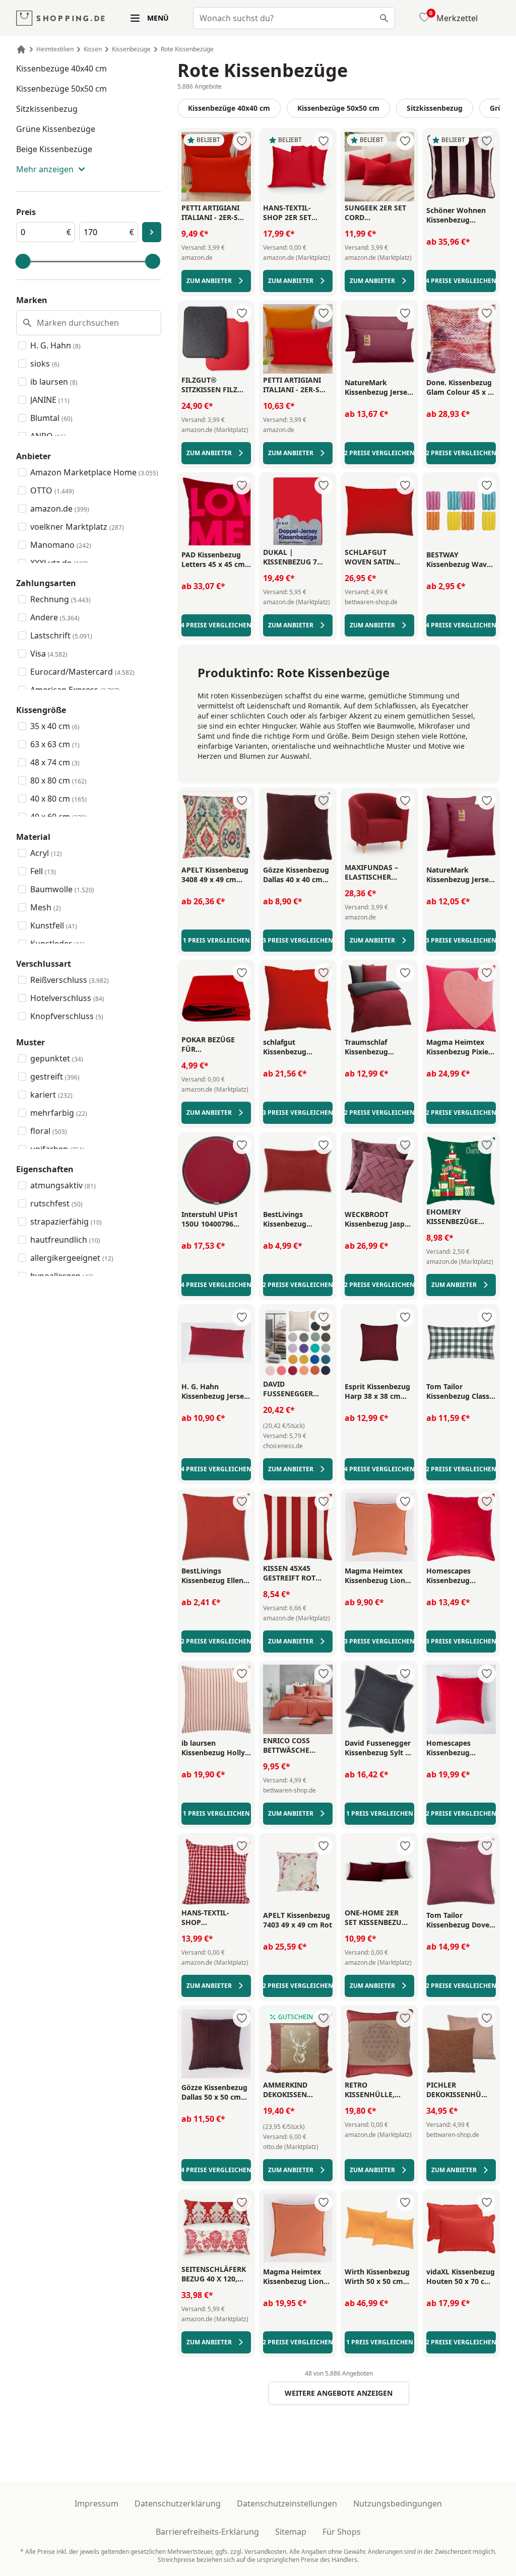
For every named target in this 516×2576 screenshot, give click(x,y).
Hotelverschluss (67, 998)
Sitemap (291, 2532)
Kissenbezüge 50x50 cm (61, 89)
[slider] (23, 261)
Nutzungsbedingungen (398, 2503)
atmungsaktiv (63, 1185)
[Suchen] (384, 18)
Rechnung (60, 599)
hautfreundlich (65, 1240)
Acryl (46, 853)
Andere (55, 617)
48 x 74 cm (55, 762)
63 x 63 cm (55, 744)
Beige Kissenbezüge (54, 149)
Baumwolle (62, 889)
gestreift (55, 1077)
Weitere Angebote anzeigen (339, 2393)
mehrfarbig (59, 1113)
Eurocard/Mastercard (82, 672)
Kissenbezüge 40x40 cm (61, 68)
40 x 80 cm (58, 799)
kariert (51, 1095)
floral (49, 1131)
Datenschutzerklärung (178, 2503)
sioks (45, 364)
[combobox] (294, 18)
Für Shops (342, 2532)
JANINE (50, 400)
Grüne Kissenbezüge (56, 129)
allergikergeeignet (72, 1258)
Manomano (61, 545)
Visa (49, 654)
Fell (43, 871)
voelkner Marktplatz (77, 527)
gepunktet (57, 1058)
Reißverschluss (70, 980)
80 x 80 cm (58, 780)
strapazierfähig (66, 1222)
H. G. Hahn (55, 345)
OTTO (52, 490)
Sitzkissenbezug (47, 109)
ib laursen (54, 382)
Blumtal (51, 418)
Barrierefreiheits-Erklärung (207, 2532)
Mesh (46, 907)
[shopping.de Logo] (60, 18)
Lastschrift (61, 635)
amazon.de (60, 509)
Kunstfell (54, 925)
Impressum (96, 2503)
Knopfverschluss (67, 1016)
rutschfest (56, 1203)
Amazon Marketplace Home (94, 472)
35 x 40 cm (55, 726)
